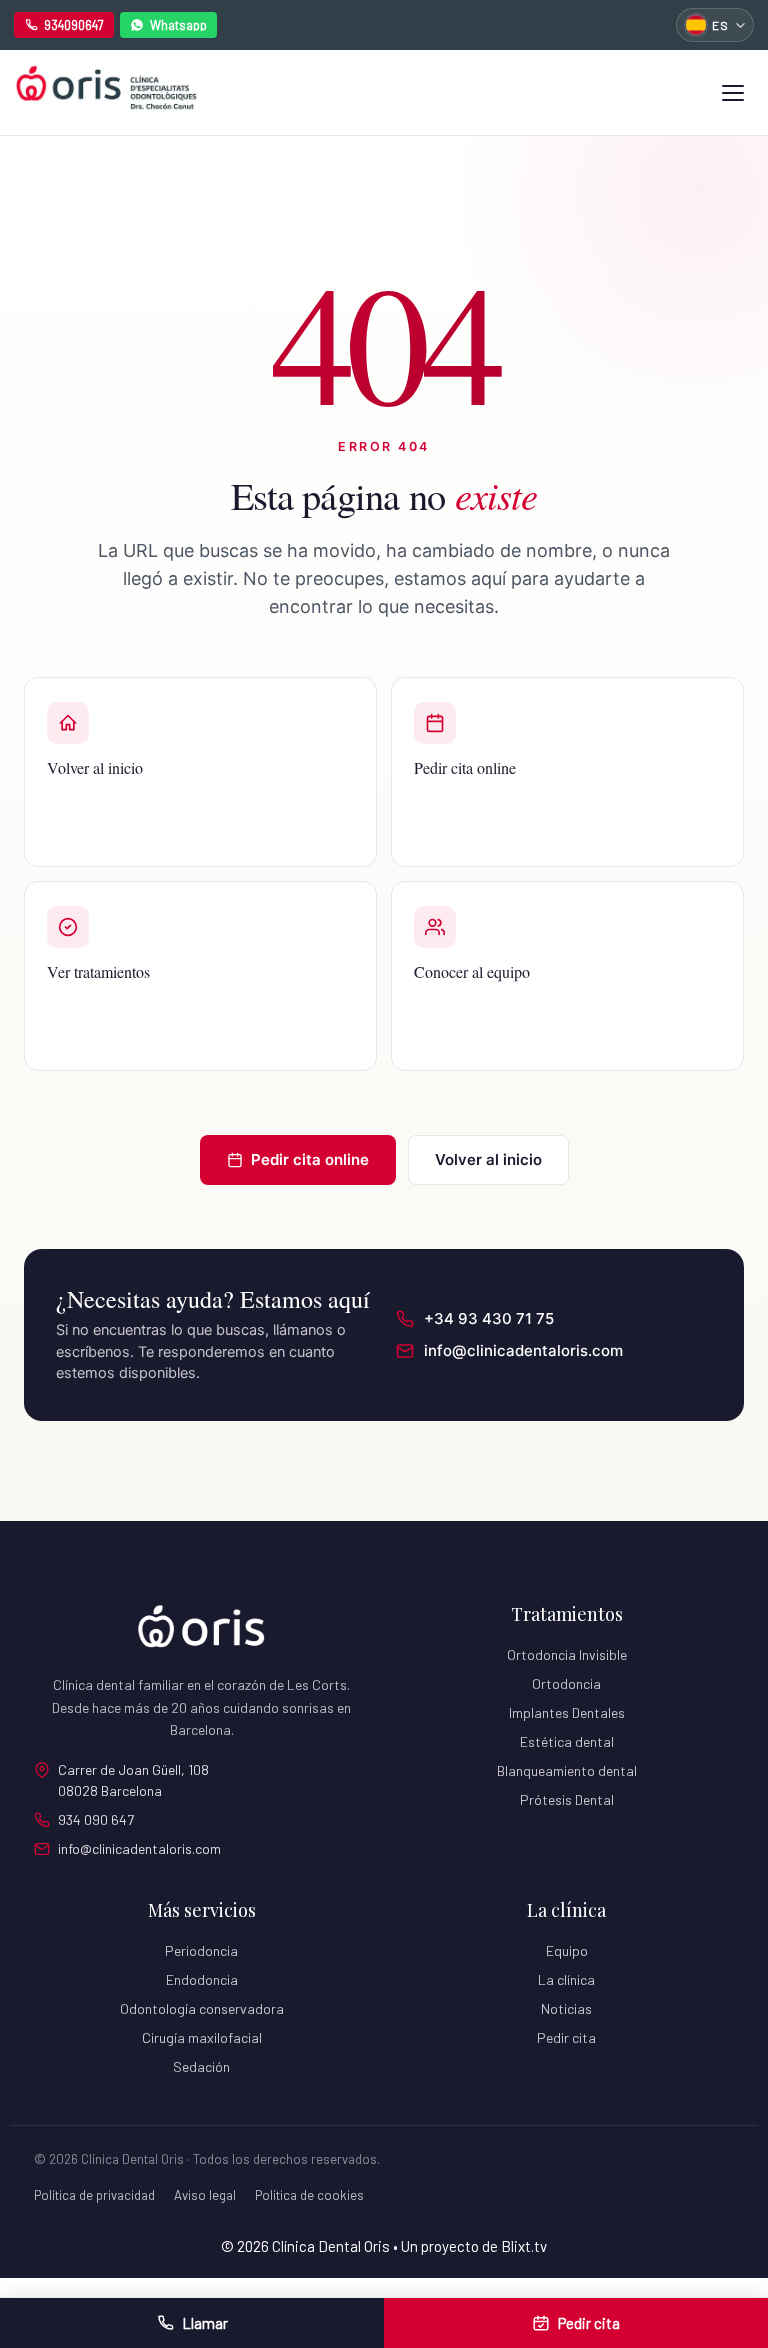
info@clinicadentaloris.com (139, 1848)
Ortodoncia (566, 1683)
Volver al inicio (488, 1159)
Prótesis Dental (567, 1799)
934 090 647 (96, 1819)
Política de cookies (309, 2195)
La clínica (566, 1979)
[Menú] (733, 93)
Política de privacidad (94, 2195)
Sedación (201, 2066)
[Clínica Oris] (106, 92)
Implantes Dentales (567, 1712)
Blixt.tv (524, 2246)
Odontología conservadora (202, 2008)
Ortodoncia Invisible (567, 1654)
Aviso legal (205, 2195)
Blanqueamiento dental (567, 1770)
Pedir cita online (310, 1159)
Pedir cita (566, 2037)
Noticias (566, 2008)
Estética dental (567, 1741)
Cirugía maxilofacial (202, 2037)
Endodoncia (202, 1979)
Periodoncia (201, 1950)
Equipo (567, 1950)
